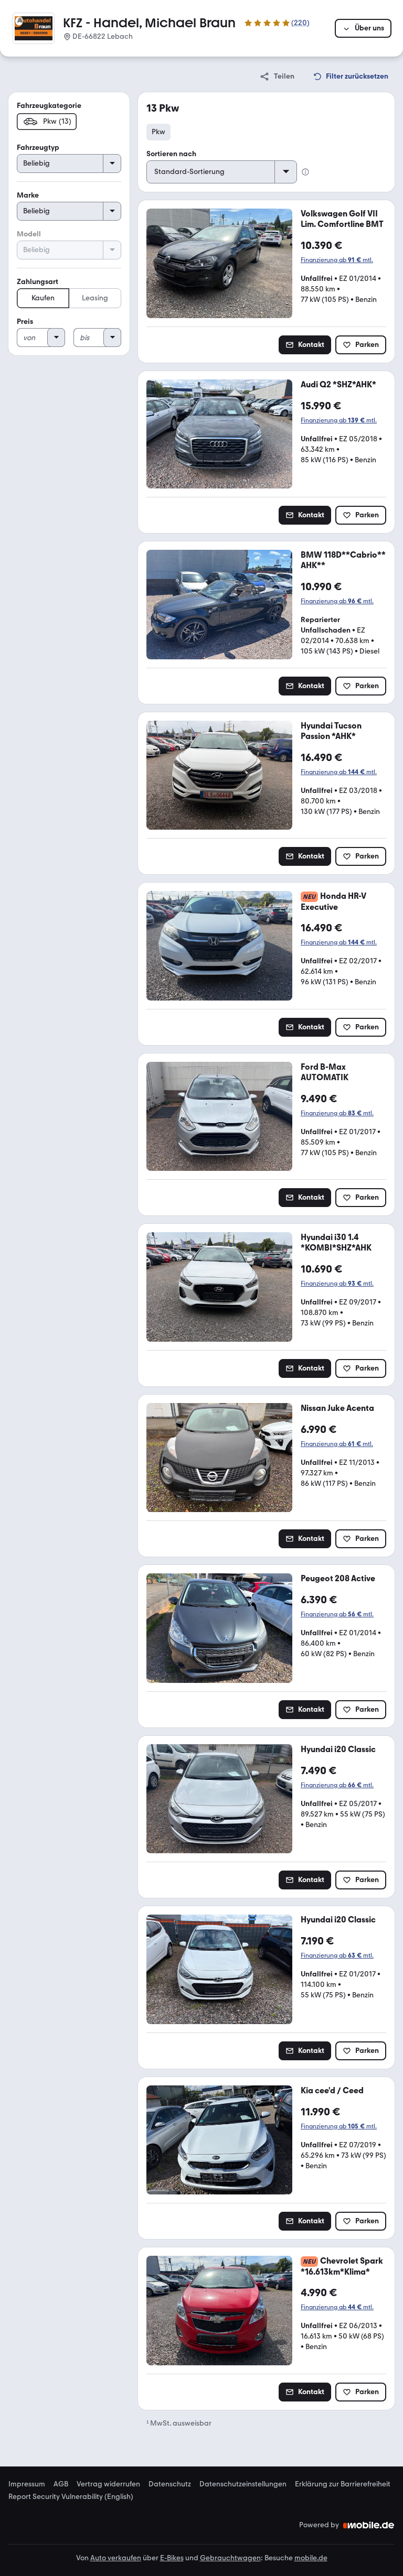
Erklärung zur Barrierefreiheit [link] (343, 2484)
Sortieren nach (171, 154)
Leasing (95, 298)
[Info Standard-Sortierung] (305, 172)
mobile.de (311, 2558)
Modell (29, 234)
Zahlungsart (38, 282)
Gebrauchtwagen (230, 2558)
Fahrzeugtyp (38, 148)
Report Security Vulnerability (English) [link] (71, 2497)
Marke (28, 195)
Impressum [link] (27, 2484)
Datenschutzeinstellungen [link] (243, 2484)
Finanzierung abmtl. (337, 260)
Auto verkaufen (116, 2558)
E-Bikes (172, 2558)
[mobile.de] (369, 2525)
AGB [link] (61, 2484)
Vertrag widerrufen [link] (108, 2484)
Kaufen (43, 298)
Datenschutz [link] (170, 2484)
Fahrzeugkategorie (49, 106)
